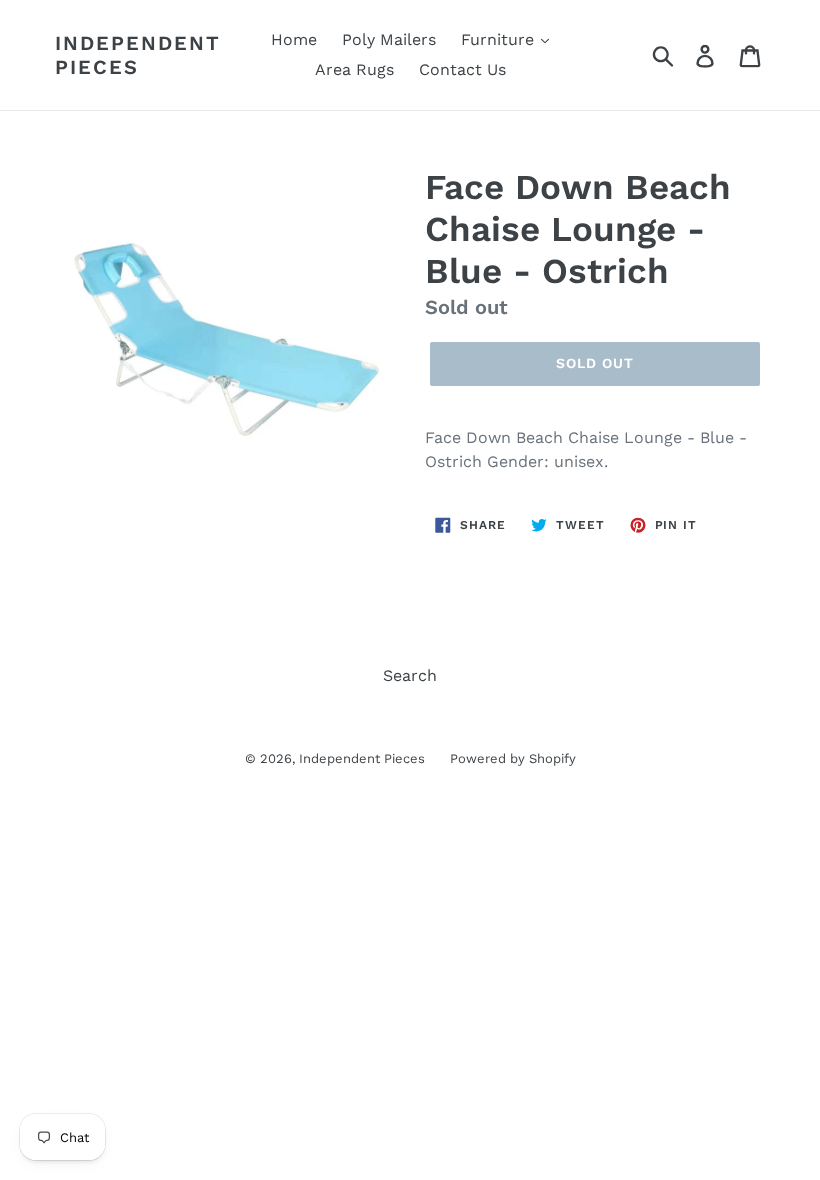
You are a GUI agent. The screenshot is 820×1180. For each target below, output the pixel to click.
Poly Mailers (389, 39)
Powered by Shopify (513, 758)
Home (294, 39)
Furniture (500, 39)
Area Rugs (354, 69)
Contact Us (462, 69)
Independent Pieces (138, 55)
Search (410, 675)
